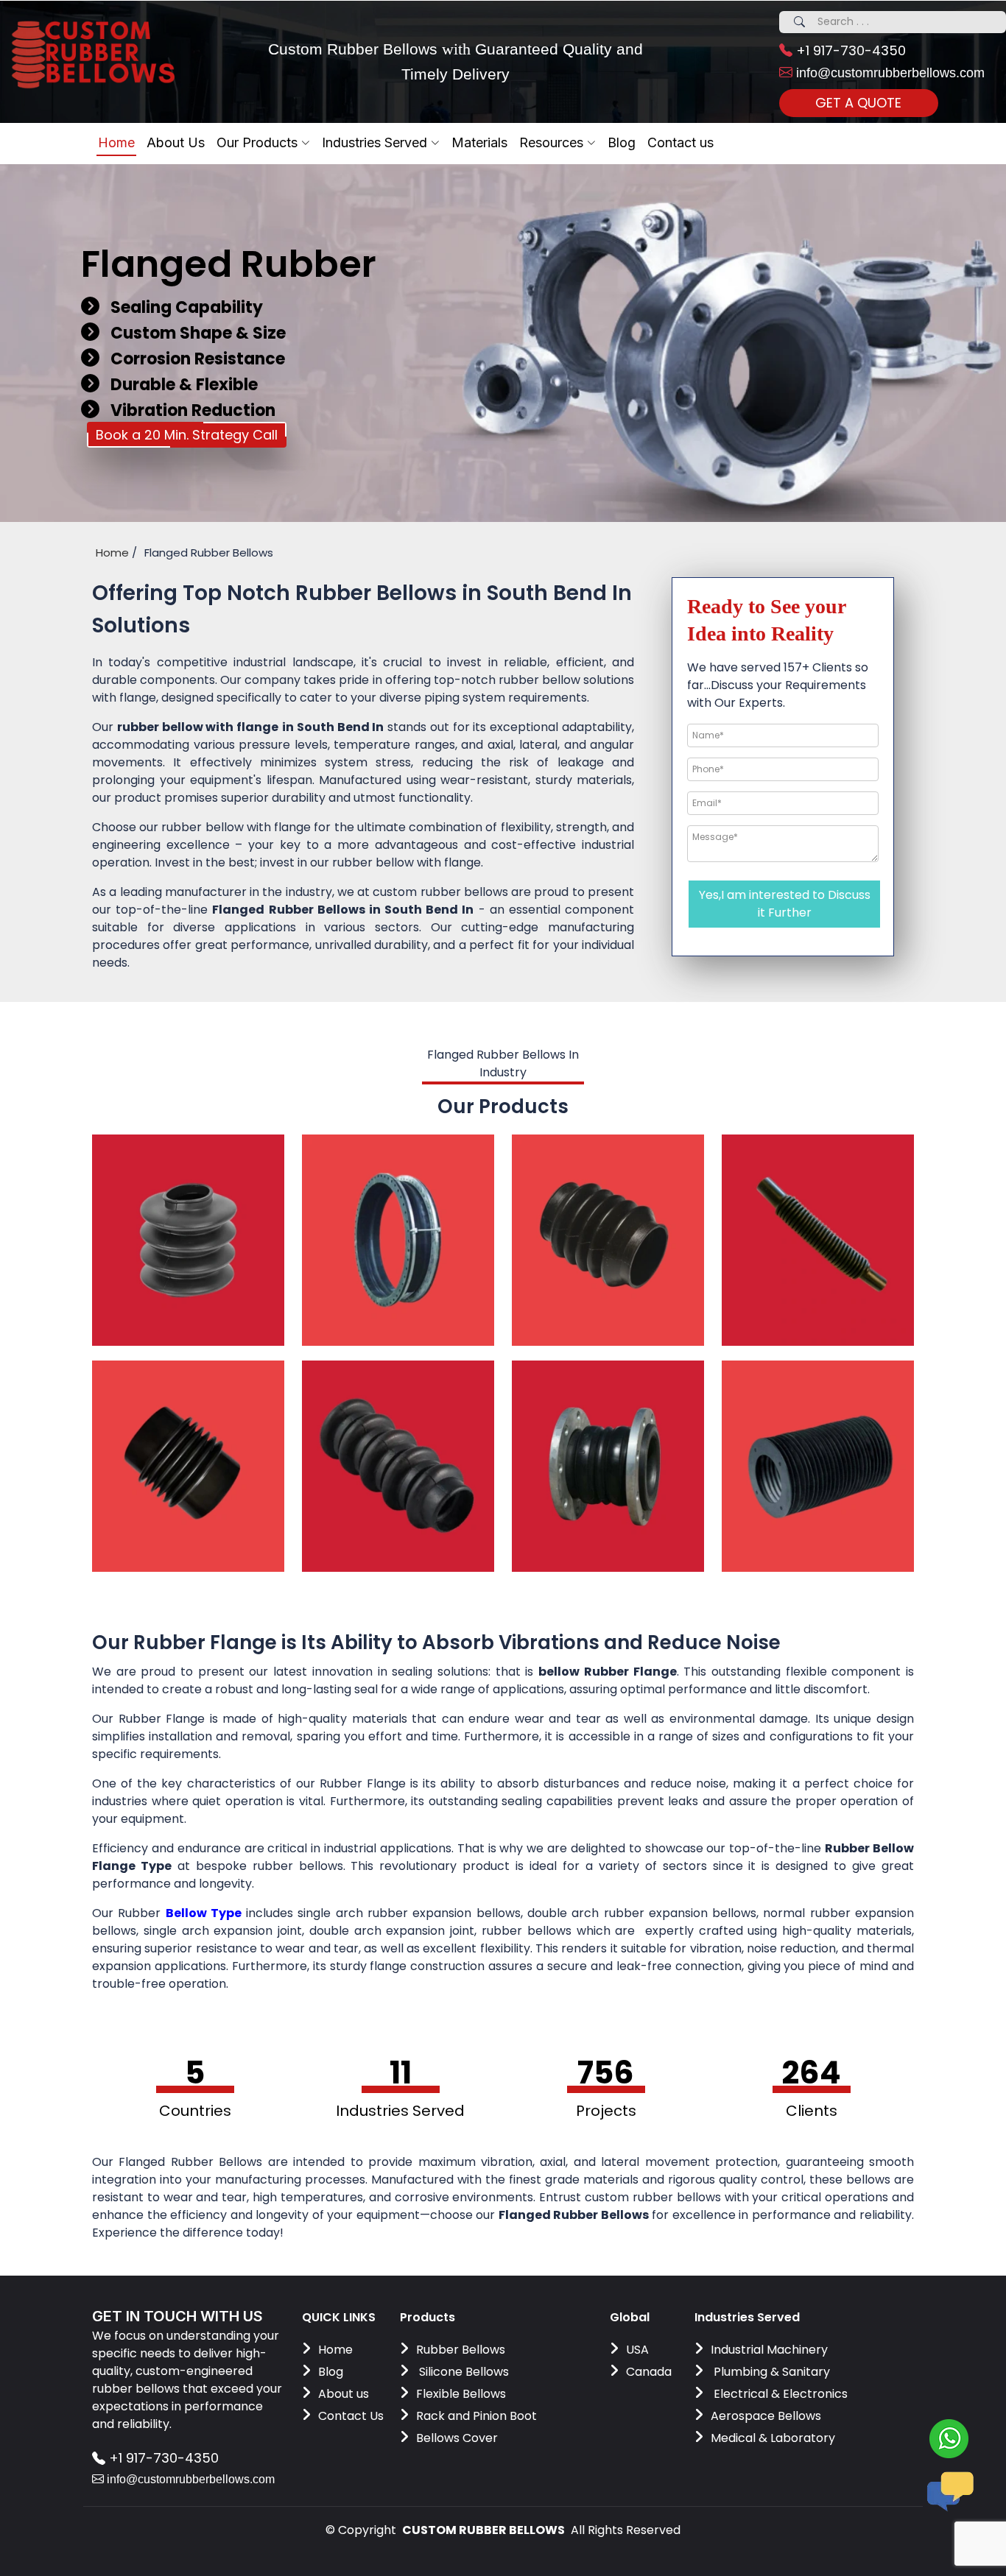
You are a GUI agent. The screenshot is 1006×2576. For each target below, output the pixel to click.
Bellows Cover (457, 2438)
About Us (176, 142)
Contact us (680, 142)
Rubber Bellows (461, 2350)
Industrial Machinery (769, 2350)
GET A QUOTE (858, 103)
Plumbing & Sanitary (770, 2372)
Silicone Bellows (462, 2372)
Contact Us (351, 2416)
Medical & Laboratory (773, 2438)
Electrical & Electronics (779, 2394)
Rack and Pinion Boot (476, 2416)
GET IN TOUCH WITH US (177, 2316)
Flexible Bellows (461, 2394)
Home (116, 142)
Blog (331, 2372)
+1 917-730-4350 (849, 50)
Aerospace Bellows (766, 2416)
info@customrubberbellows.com (889, 73)
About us (344, 2394)
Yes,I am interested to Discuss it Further (785, 904)
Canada (649, 2372)
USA (637, 2350)
